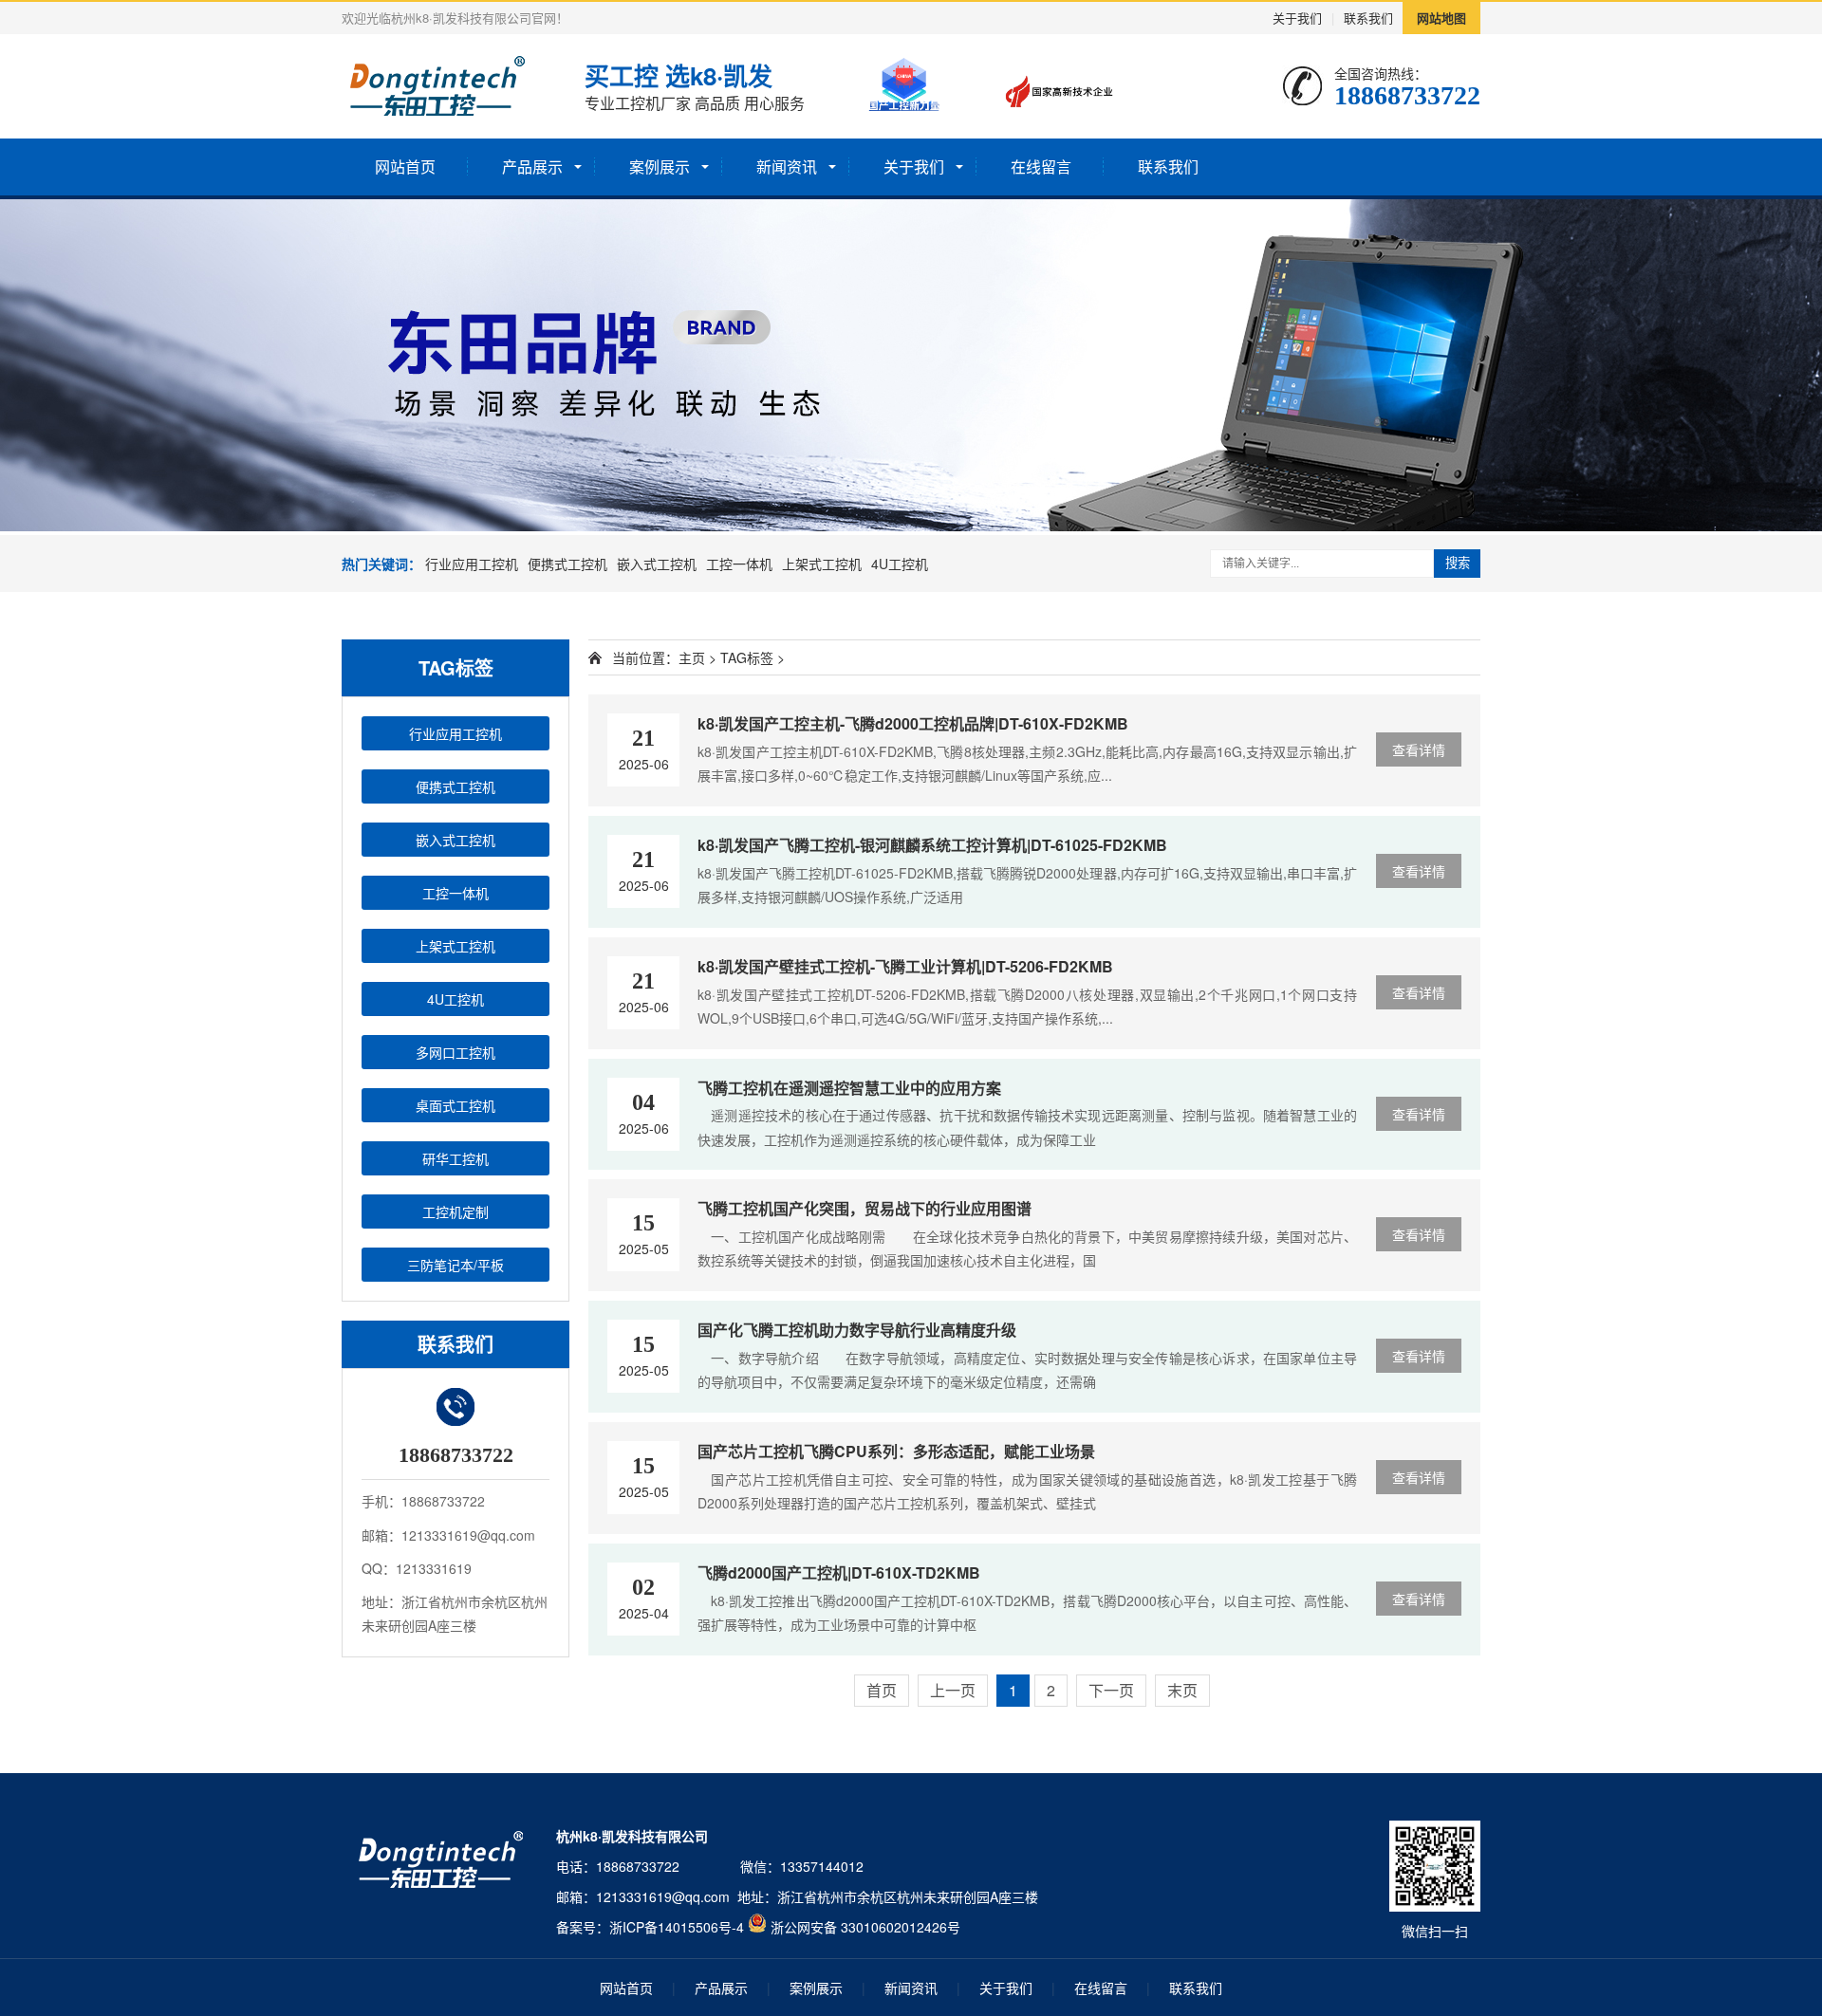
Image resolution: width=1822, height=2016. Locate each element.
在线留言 (1041, 166)
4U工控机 (900, 564)
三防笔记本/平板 (455, 1265)
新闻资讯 (787, 166)
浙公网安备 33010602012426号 (865, 1927)
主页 (692, 657)
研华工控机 (455, 1158)
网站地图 (1441, 18)
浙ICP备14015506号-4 (677, 1927)
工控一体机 (739, 564)
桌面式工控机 (455, 1105)
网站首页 (405, 166)
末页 (1182, 1690)
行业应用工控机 (472, 564)
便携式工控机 (567, 564)
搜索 (1458, 563)
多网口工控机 (455, 1052)
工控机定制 (455, 1211)
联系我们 (1368, 18)
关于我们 (1297, 18)
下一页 (1111, 1690)
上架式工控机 (822, 564)
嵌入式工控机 (657, 564)
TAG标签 (747, 657)
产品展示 (532, 166)
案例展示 (660, 166)
